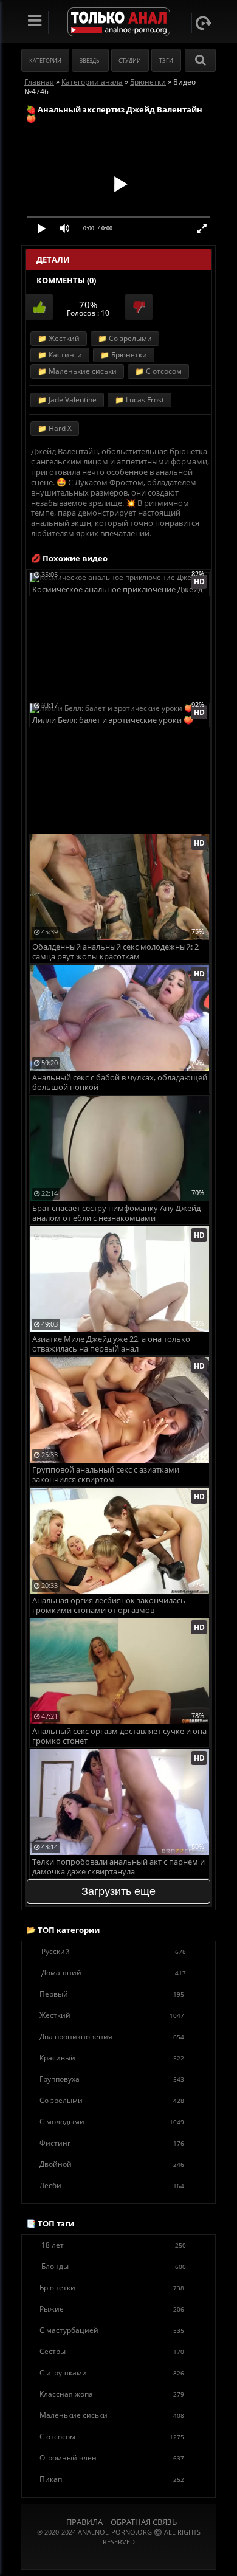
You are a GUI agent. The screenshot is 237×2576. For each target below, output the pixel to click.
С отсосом (112, 2436)
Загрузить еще (118, 1891)
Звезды (90, 60)
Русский (114, 1951)
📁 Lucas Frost (139, 400)
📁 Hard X (55, 428)
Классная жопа (112, 2394)
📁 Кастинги (60, 355)
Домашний (114, 1973)
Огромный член (112, 2458)
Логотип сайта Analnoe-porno (119, 22)
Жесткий (112, 2015)
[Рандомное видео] (204, 23)
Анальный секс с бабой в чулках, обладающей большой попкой (120, 1083)
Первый (112, 1994)
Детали (53, 260)
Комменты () (66, 280)
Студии (130, 60)
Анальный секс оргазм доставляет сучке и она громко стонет (119, 1736)
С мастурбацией (112, 2330)
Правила (84, 2522)
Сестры (112, 2351)
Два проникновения (112, 2036)
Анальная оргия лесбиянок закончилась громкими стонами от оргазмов (109, 1605)
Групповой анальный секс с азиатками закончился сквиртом (106, 1475)
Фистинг (112, 2143)
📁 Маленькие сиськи (77, 371)
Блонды (114, 2266)
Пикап (112, 2479)
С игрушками (112, 2373)
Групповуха (112, 2079)
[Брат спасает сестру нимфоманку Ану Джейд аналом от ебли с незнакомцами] (119, 1100)
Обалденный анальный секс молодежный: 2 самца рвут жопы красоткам (115, 952)
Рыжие (112, 2309)
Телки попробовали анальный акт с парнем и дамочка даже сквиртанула (118, 1867)
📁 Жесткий (59, 338)
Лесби (112, 2185)
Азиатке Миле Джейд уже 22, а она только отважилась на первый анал (111, 1344)
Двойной (112, 2164)
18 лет (114, 2245)
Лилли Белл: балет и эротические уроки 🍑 (113, 720)
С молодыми (112, 2122)
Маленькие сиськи (112, 2415)
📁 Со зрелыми (125, 338)
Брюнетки (112, 2288)
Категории (45, 60)
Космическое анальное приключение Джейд (117, 589)
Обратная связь (144, 2522)
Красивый (112, 2058)
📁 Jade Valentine (67, 400)
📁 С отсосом (158, 371)
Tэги (166, 60)
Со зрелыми (112, 2100)
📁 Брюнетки (124, 355)
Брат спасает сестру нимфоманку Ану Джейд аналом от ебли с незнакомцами (116, 1213)
